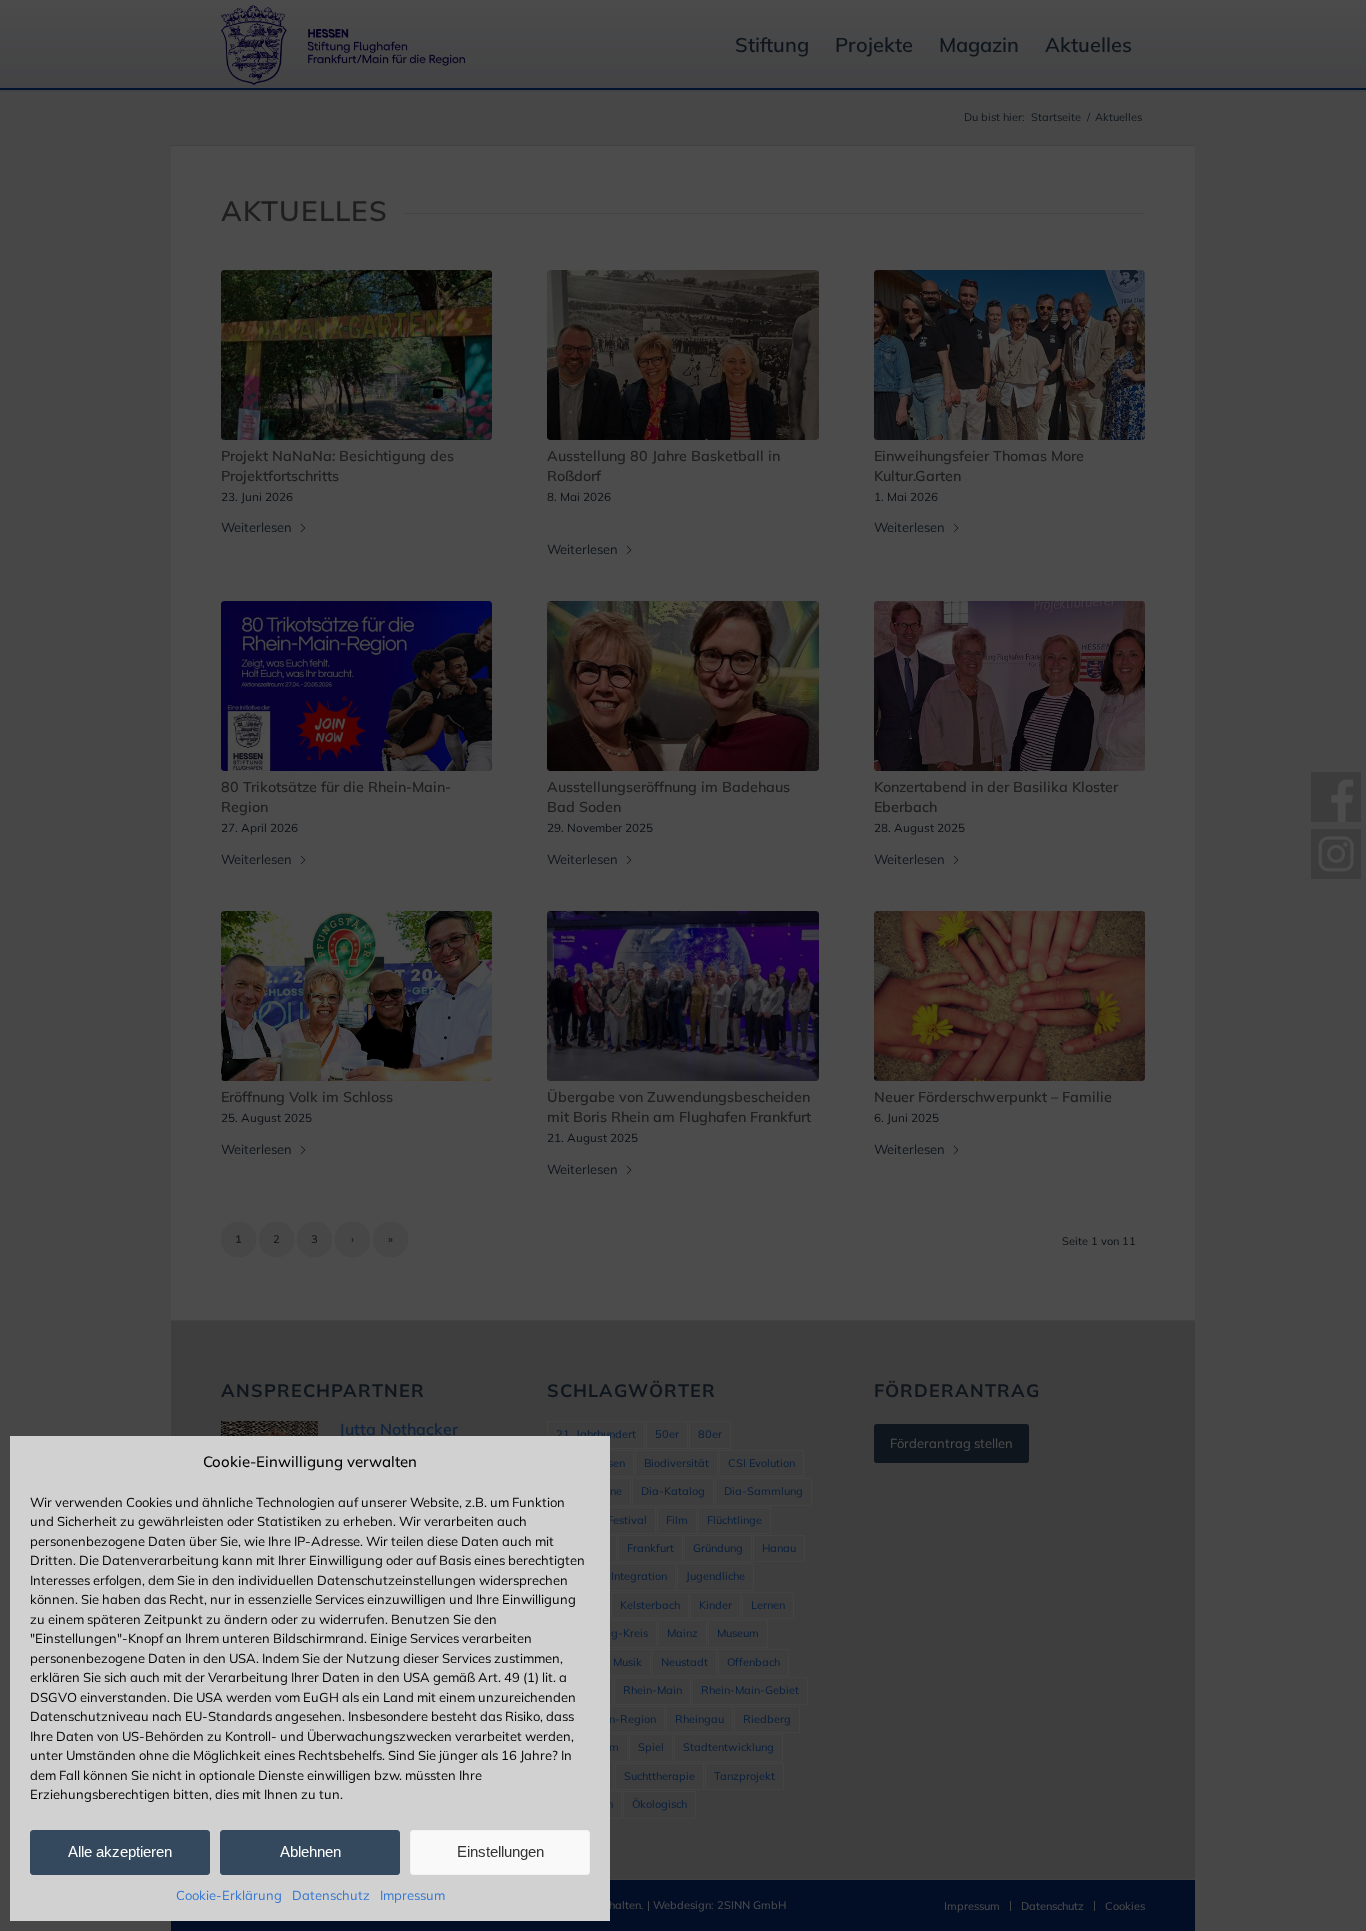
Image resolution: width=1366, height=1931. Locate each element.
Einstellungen (500, 1851)
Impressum (412, 1895)
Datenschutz (331, 1895)
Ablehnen (310, 1851)
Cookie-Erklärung (229, 1895)
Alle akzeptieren (120, 1851)
